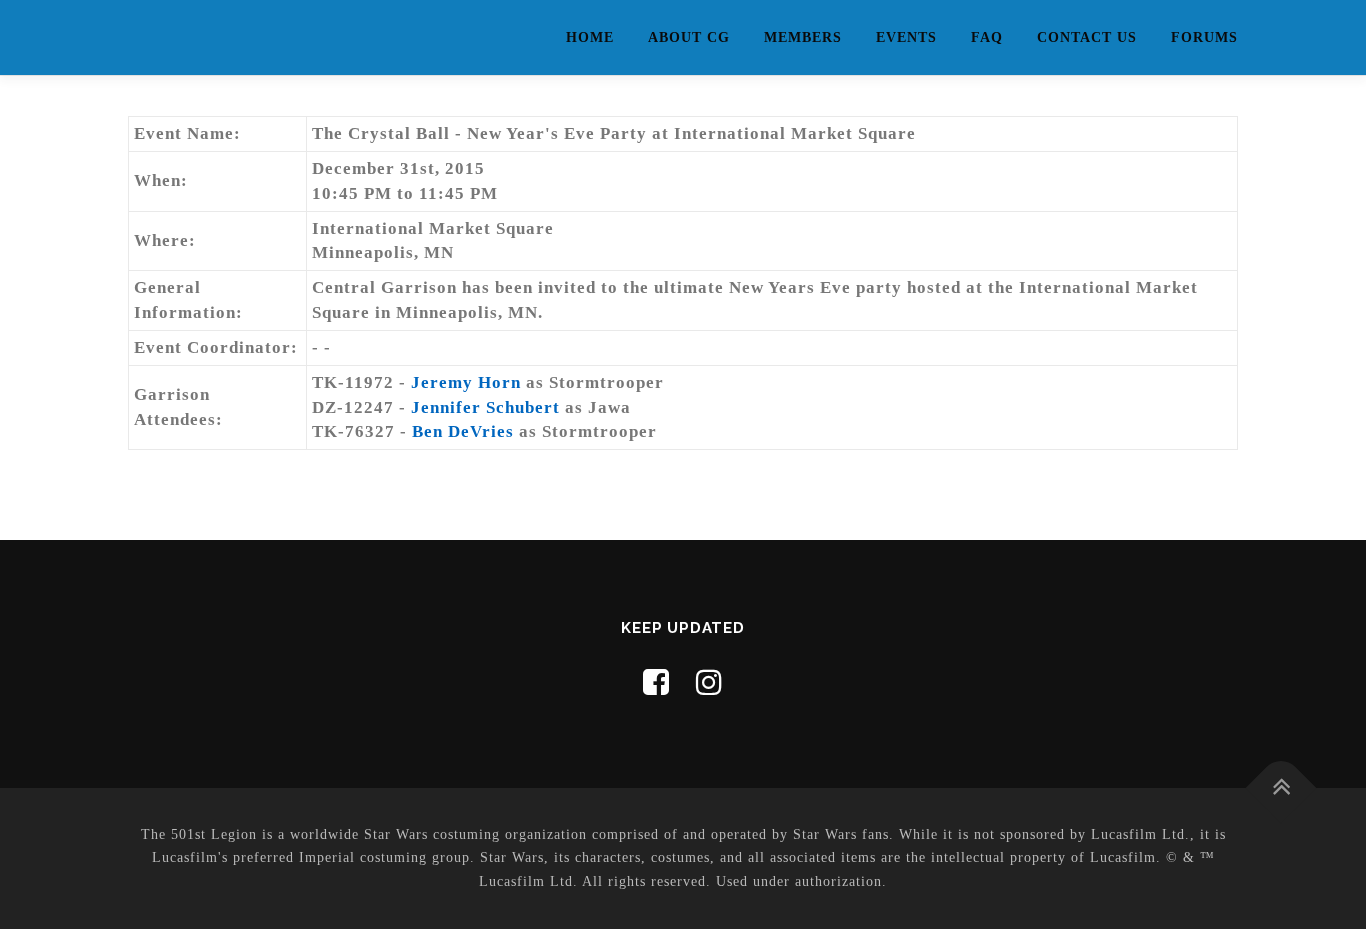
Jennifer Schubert (485, 407)
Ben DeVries (463, 431)
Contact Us (1087, 37)
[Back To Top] (1281, 787)
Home (590, 37)
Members (803, 37)
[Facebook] (656, 682)
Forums (1204, 37)
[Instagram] (709, 682)
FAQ (987, 37)
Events (906, 37)
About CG (689, 37)
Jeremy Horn (466, 382)
